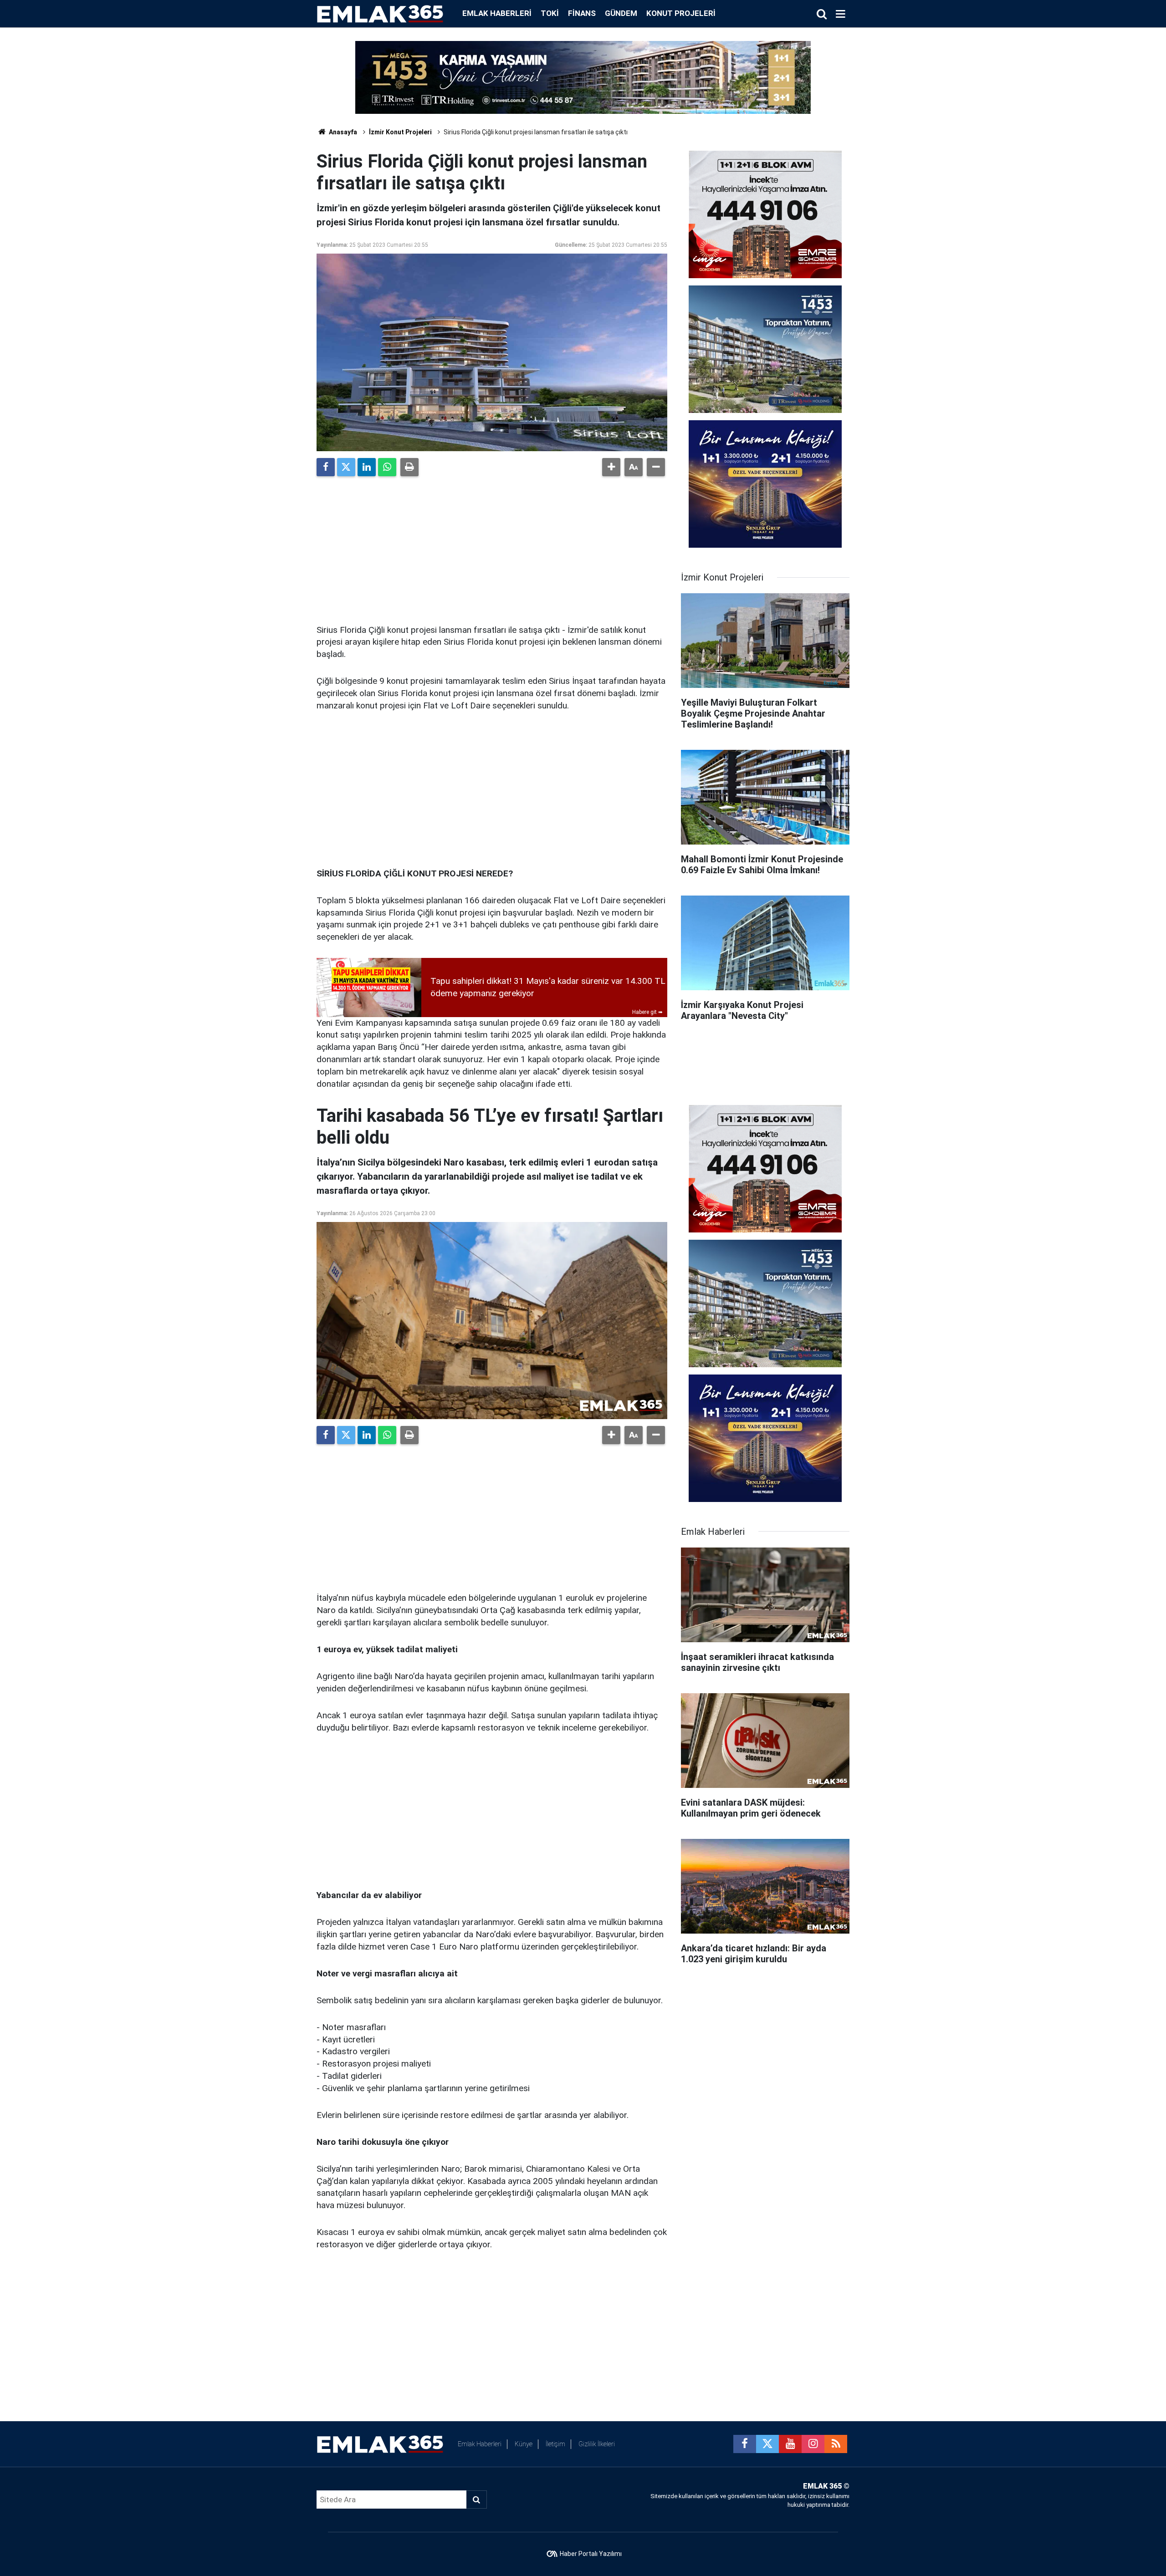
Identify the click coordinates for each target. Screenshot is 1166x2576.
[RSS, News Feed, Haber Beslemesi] (836, 2444)
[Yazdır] (409, 467)
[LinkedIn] (367, 467)
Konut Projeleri (681, 13)
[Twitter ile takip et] (767, 2444)
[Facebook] (326, 467)
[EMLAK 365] (380, 13)
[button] (611, 467)
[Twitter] (346, 467)
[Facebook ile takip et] (745, 2444)
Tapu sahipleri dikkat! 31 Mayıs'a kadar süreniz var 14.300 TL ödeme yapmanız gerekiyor (548, 987)
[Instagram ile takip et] (813, 2444)
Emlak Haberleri (497, 13)
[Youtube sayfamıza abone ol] (790, 2444)
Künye (524, 2444)
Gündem (621, 13)
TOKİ (550, 13)
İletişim (555, 2444)
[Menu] (840, 14)
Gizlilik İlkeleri (597, 2444)
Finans (582, 13)
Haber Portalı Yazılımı (591, 2554)
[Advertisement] (492, 547)
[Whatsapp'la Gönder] (387, 467)
